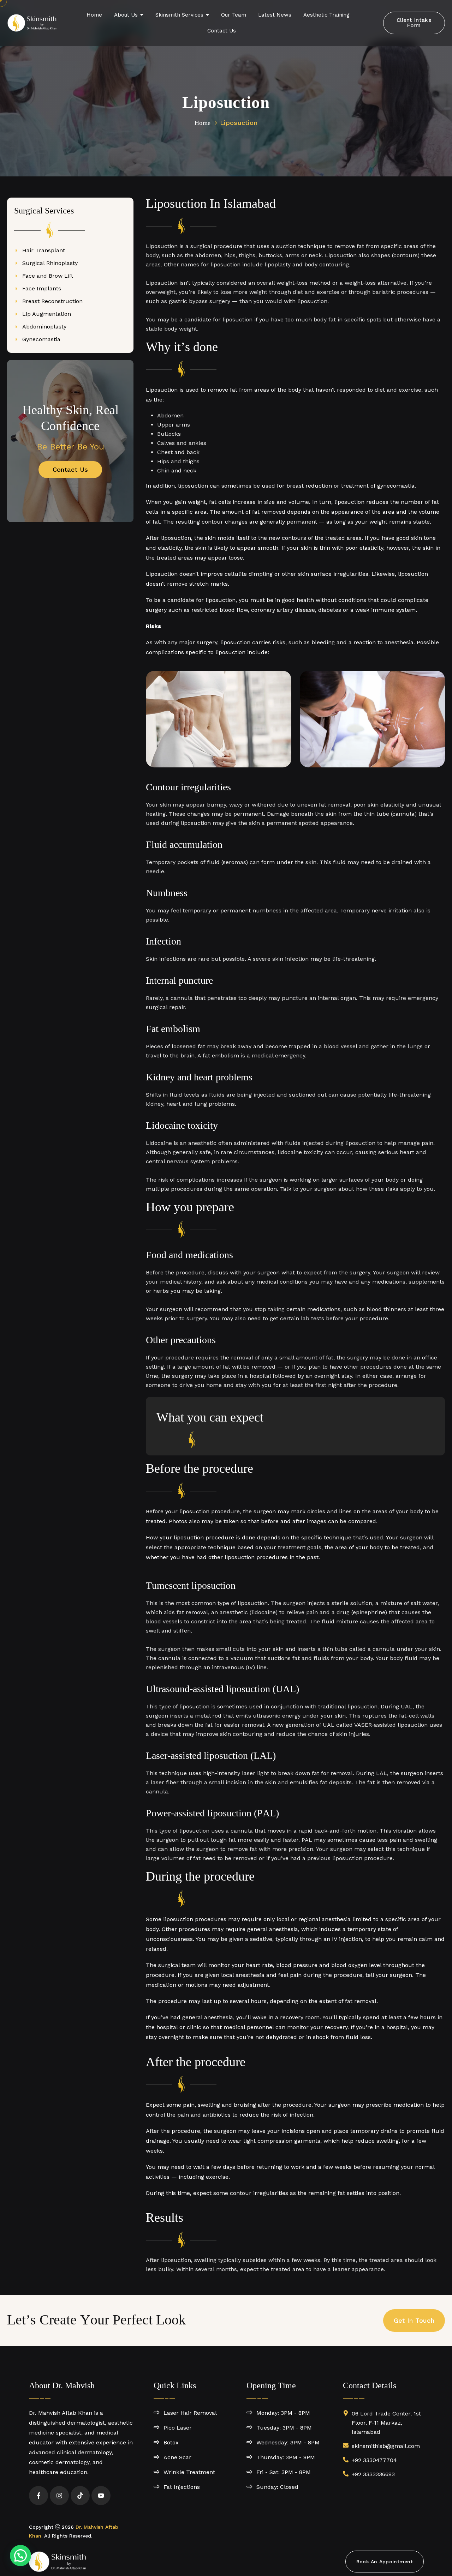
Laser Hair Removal (190, 2413)
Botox (171, 2442)
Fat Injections (182, 2487)
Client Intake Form (414, 23)
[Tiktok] (80, 2496)
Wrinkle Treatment (189, 2472)
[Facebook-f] (38, 2496)
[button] (20, 2556)
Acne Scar (177, 2457)
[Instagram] (59, 2496)
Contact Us (70, 469)
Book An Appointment (385, 2562)
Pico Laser (178, 2428)
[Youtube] (101, 2496)
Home (203, 123)
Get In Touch (414, 2320)
